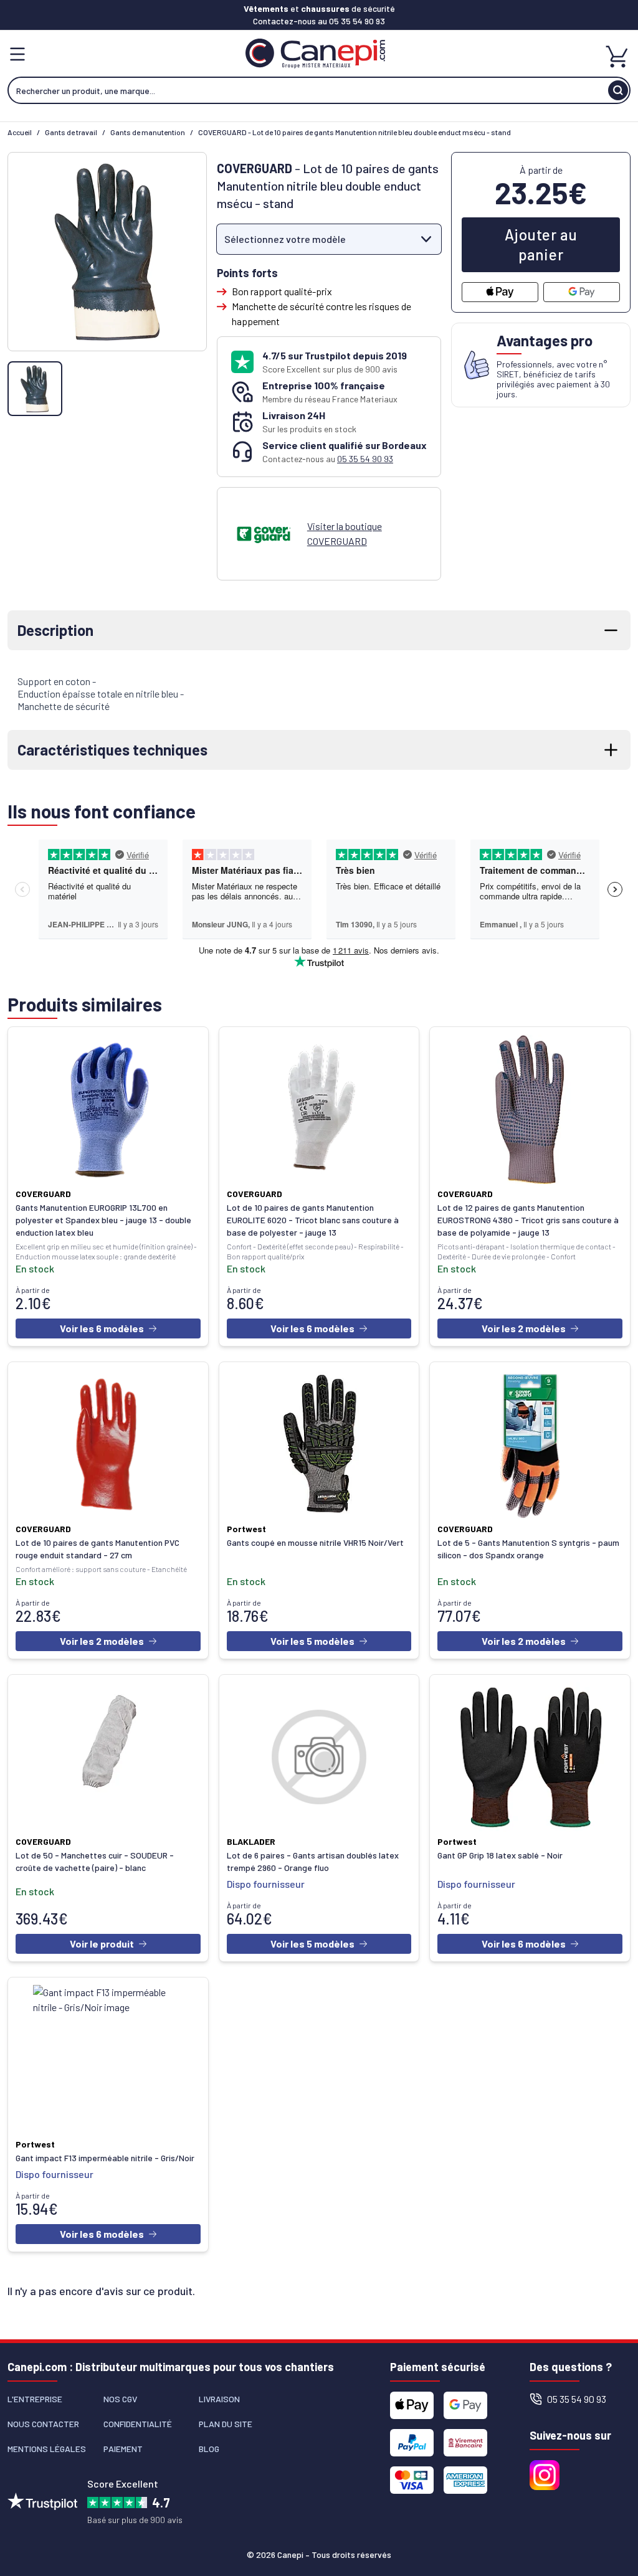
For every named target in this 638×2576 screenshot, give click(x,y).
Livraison (219, 2399)
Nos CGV (120, 2399)
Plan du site (226, 2424)
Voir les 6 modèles (102, 1328)
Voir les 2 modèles (524, 1328)
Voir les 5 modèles (312, 1641)
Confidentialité (138, 2424)
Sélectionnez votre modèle (285, 239)
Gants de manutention (148, 132)
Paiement (123, 2449)
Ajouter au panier (541, 244)
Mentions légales (47, 2449)
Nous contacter (43, 2424)
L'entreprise (35, 2399)
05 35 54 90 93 (357, 21)
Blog (209, 2449)
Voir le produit (102, 1944)
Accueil (20, 132)
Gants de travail (71, 132)
